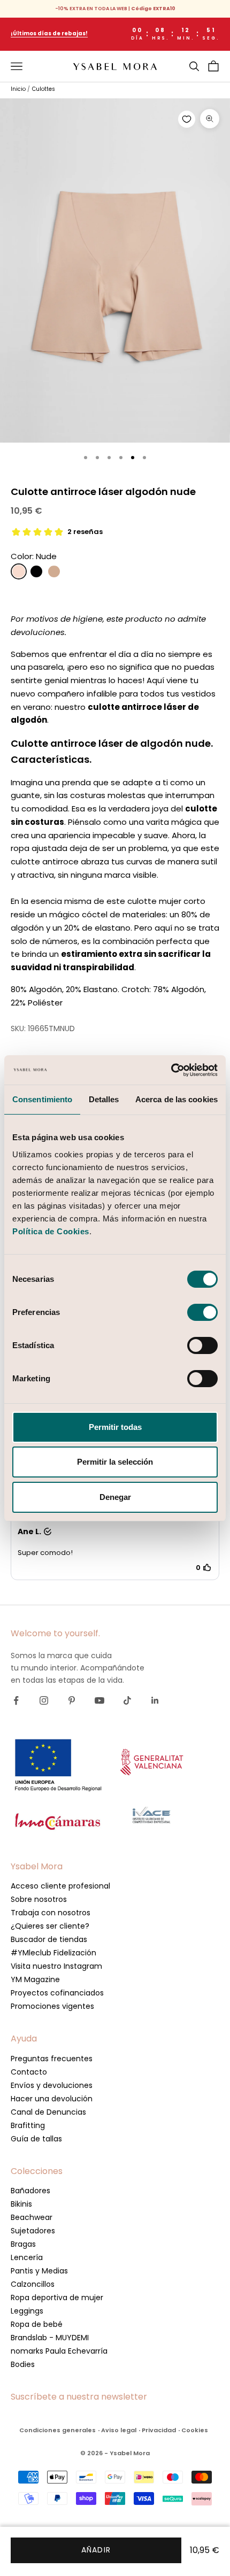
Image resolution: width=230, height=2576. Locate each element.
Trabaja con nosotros (51, 1913)
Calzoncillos (33, 2284)
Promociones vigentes (52, 2006)
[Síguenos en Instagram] (44, 1700)
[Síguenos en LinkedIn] (155, 1700)
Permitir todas (115, 1427)
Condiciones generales (57, 2430)
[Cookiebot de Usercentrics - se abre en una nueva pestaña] (171, 1070)
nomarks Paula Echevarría (59, 2351)
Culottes (44, 89)
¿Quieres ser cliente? (50, 1926)
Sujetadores (33, 2231)
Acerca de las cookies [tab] (177, 1099)
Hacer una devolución (52, 2099)
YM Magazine (35, 1979)
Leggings (27, 2311)
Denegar (115, 1497)
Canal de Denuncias (48, 2112)
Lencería (27, 2257)
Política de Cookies (51, 1231)
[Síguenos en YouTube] (99, 1700)
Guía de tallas (36, 2139)
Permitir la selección (115, 1462)
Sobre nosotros (39, 1899)
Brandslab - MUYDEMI (50, 2338)
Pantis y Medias (39, 2271)
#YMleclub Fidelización (53, 1953)
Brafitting (28, 2125)
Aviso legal (119, 2430)
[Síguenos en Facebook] (16, 1700)
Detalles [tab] (104, 1099)
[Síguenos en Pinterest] (72, 1700)
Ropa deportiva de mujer (57, 2297)
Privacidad (159, 2430)
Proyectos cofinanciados (57, 1993)
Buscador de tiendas (49, 1939)
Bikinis (21, 2204)
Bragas (23, 2244)
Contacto (29, 2072)
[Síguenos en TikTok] (127, 1700)
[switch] (202, 1312)
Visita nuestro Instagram (56, 1966)
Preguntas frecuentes (52, 2059)
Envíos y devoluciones (52, 2085)
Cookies (195, 2430)
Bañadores (30, 2191)
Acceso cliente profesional (60, 1886)
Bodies (23, 2364)
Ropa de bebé (37, 2324)
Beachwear (32, 2217)
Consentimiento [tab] (42, 1099)
